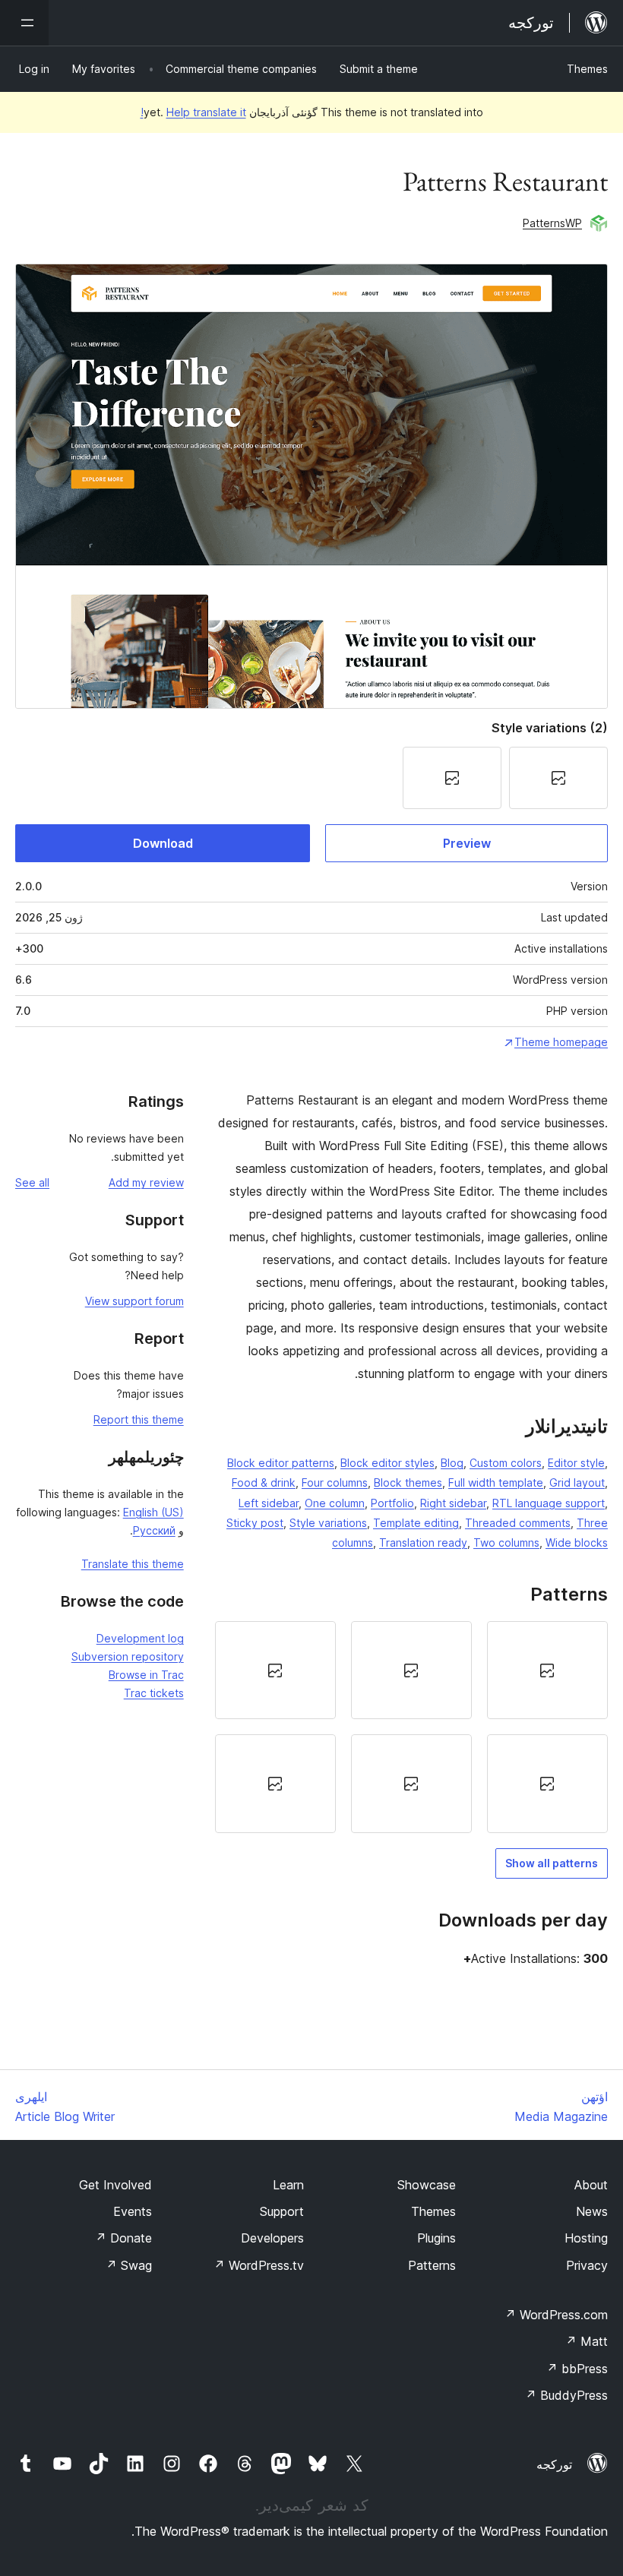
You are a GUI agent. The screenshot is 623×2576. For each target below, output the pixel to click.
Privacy (587, 2265)
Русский (154, 1530)
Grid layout (577, 1482)
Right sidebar (453, 1503)
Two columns (506, 1542)
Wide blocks (577, 1542)
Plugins (436, 2238)
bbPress (577, 2369)
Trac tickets (154, 1693)
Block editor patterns (281, 1463)
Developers (272, 2238)
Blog (452, 1463)
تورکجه (554, 2464)
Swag (129, 2265)
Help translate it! (193, 112)
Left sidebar (269, 1503)
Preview (467, 843)
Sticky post (255, 1523)
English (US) (153, 1512)
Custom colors (506, 1463)
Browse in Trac (146, 1675)
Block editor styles (387, 1463)
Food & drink (264, 1482)
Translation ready (423, 1542)
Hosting (586, 2238)
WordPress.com (556, 2315)
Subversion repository (128, 1656)
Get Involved (115, 2185)
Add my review (146, 1182)
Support (282, 2211)
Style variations (328, 1523)
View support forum (134, 1301)
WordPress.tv (259, 2265)
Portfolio (392, 1503)
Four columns (335, 1482)
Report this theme (139, 1419)
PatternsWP (552, 223)
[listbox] (411, 1727)
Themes (587, 69)
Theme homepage (561, 1042)
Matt (587, 2341)
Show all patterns (552, 1863)
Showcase (427, 2185)
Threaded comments (518, 1523)
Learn (288, 2185)
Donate (123, 2238)
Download (163, 843)
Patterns (432, 2265)
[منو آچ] (24, 23)
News (592, 2211)
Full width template (496, 1482)
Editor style (576, 1463)
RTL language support (549, 1503)
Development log (140, 1638)
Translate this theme (133, 1564)
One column (335, 1503)
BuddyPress (566, 2395)
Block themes (408, 1482)
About (591, 2185)
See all (32, 1182)
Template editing (416, 1523)
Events (133, 2211)
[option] (547, 1670)
